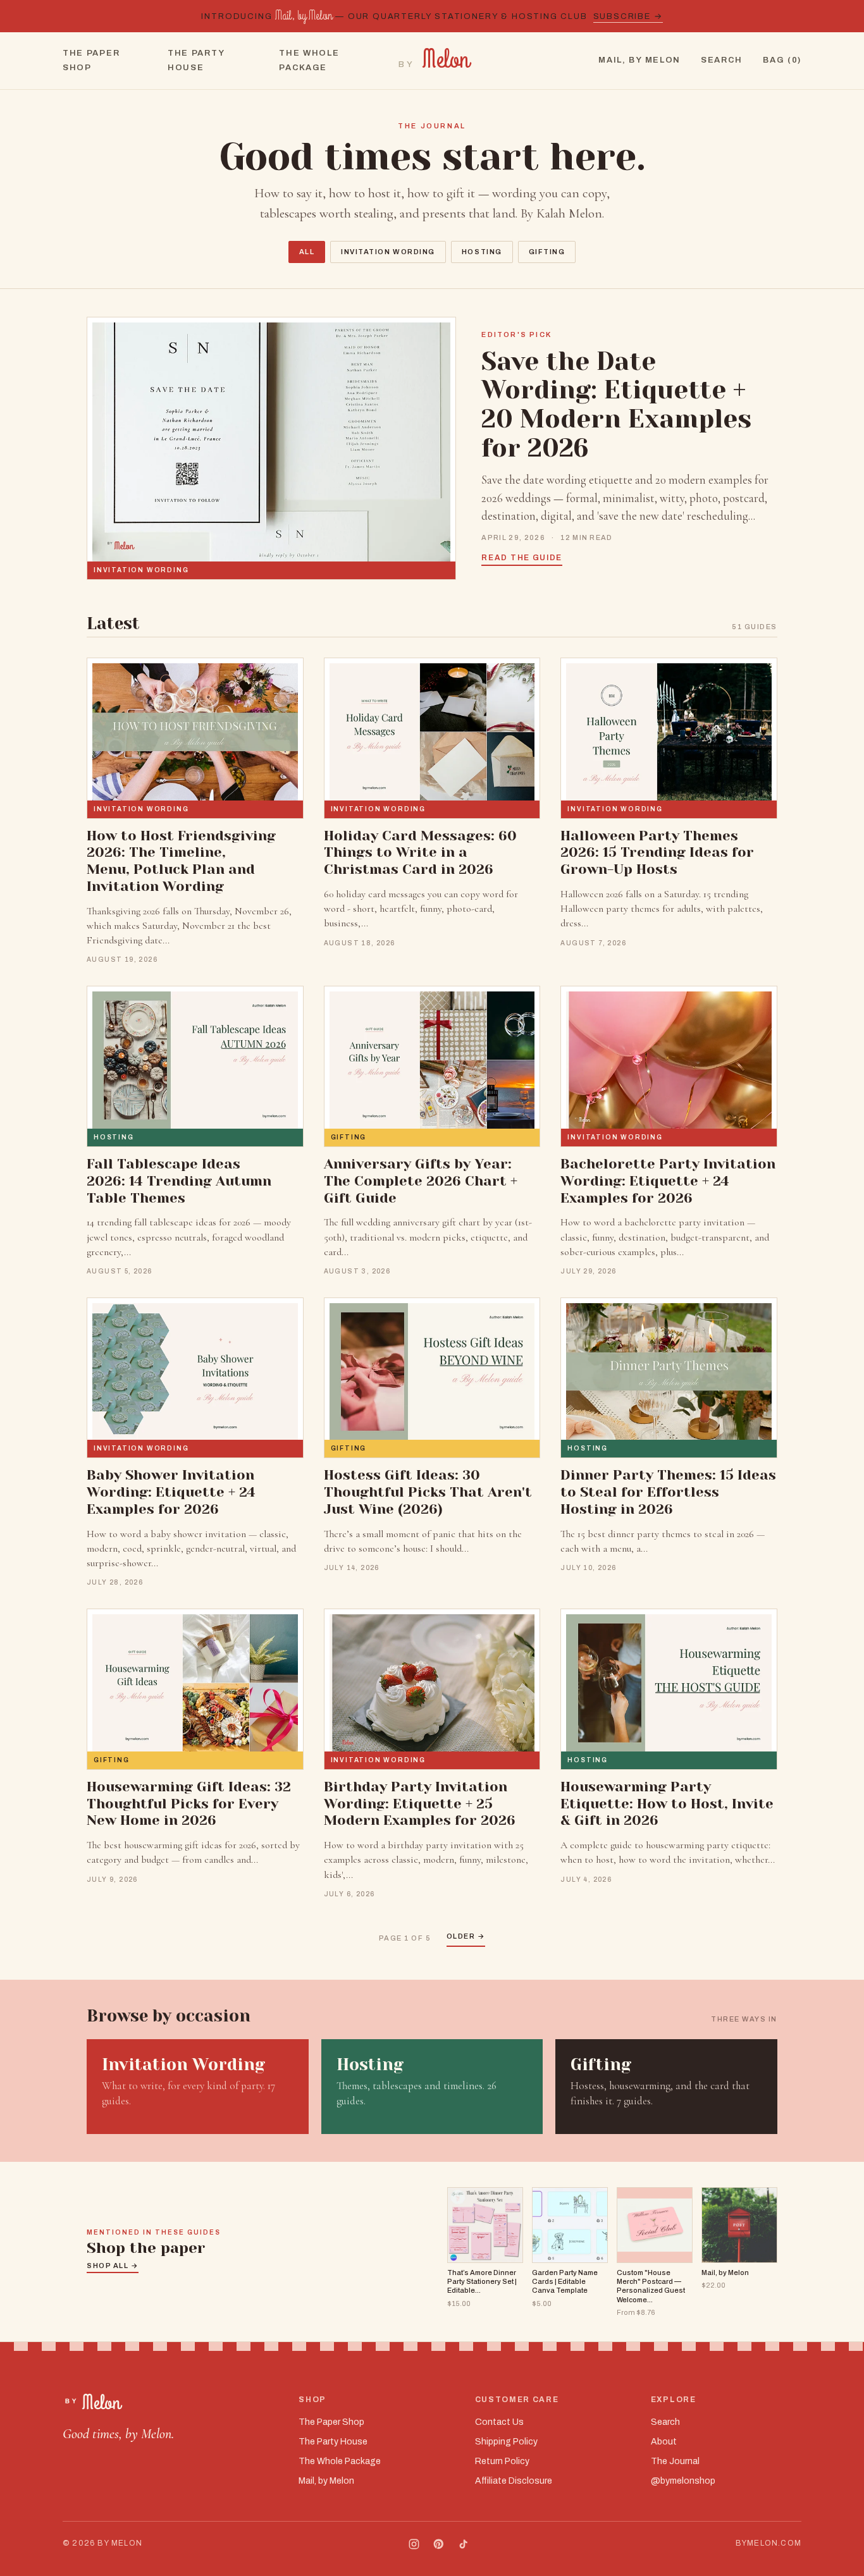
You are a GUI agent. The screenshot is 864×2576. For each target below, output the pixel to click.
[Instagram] (414, 2544)
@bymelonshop (683, 2481)
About (664, 2442)
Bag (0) (782, 60)
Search (722, 60)
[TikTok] (463, 2544)
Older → (466, 1936)
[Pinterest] (439, 2544)
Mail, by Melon (639, 60)
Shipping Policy (506, 2442)
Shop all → (113, 2266)
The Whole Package (309, 60)
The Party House (196, 60)
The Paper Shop (91, 60)
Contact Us (499, 2422)
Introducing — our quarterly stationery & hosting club (432, 16)
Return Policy (502, 2461)
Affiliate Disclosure (514, 2481)
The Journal (675, 2461)
